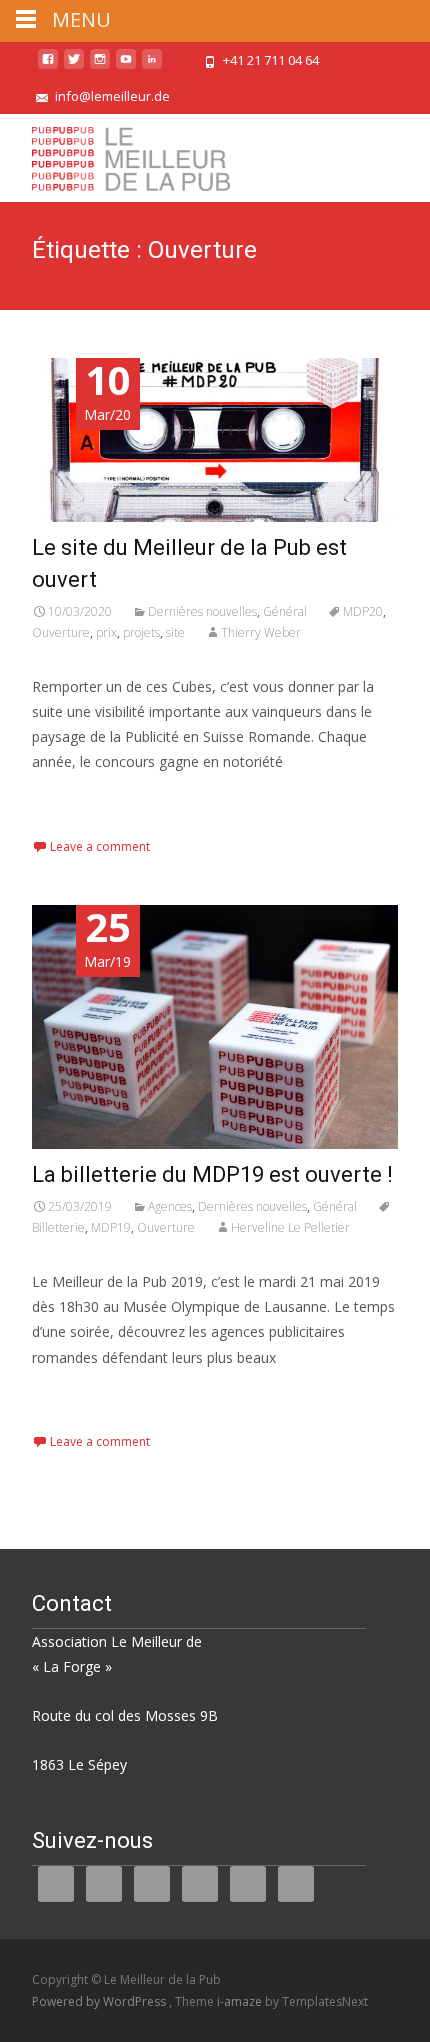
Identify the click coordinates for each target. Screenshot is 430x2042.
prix (106, 632)
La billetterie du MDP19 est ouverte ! (212, 1174)
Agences (170, 1206)
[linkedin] (152, 66)
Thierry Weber (261, 632)
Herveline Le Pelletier (290, 1227)
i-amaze (241, 2001)
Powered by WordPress (100, 2001)
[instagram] (100, 66)
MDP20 (363, 611)
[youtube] (126, 66)
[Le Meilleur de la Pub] (115, 154)
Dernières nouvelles (202, 611)
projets (141, 632)
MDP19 (111, 1227)
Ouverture (61, 632)
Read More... (76, 823)
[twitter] (74, 66)
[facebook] (48, 66)
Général (285, 611)
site (175, 632)
